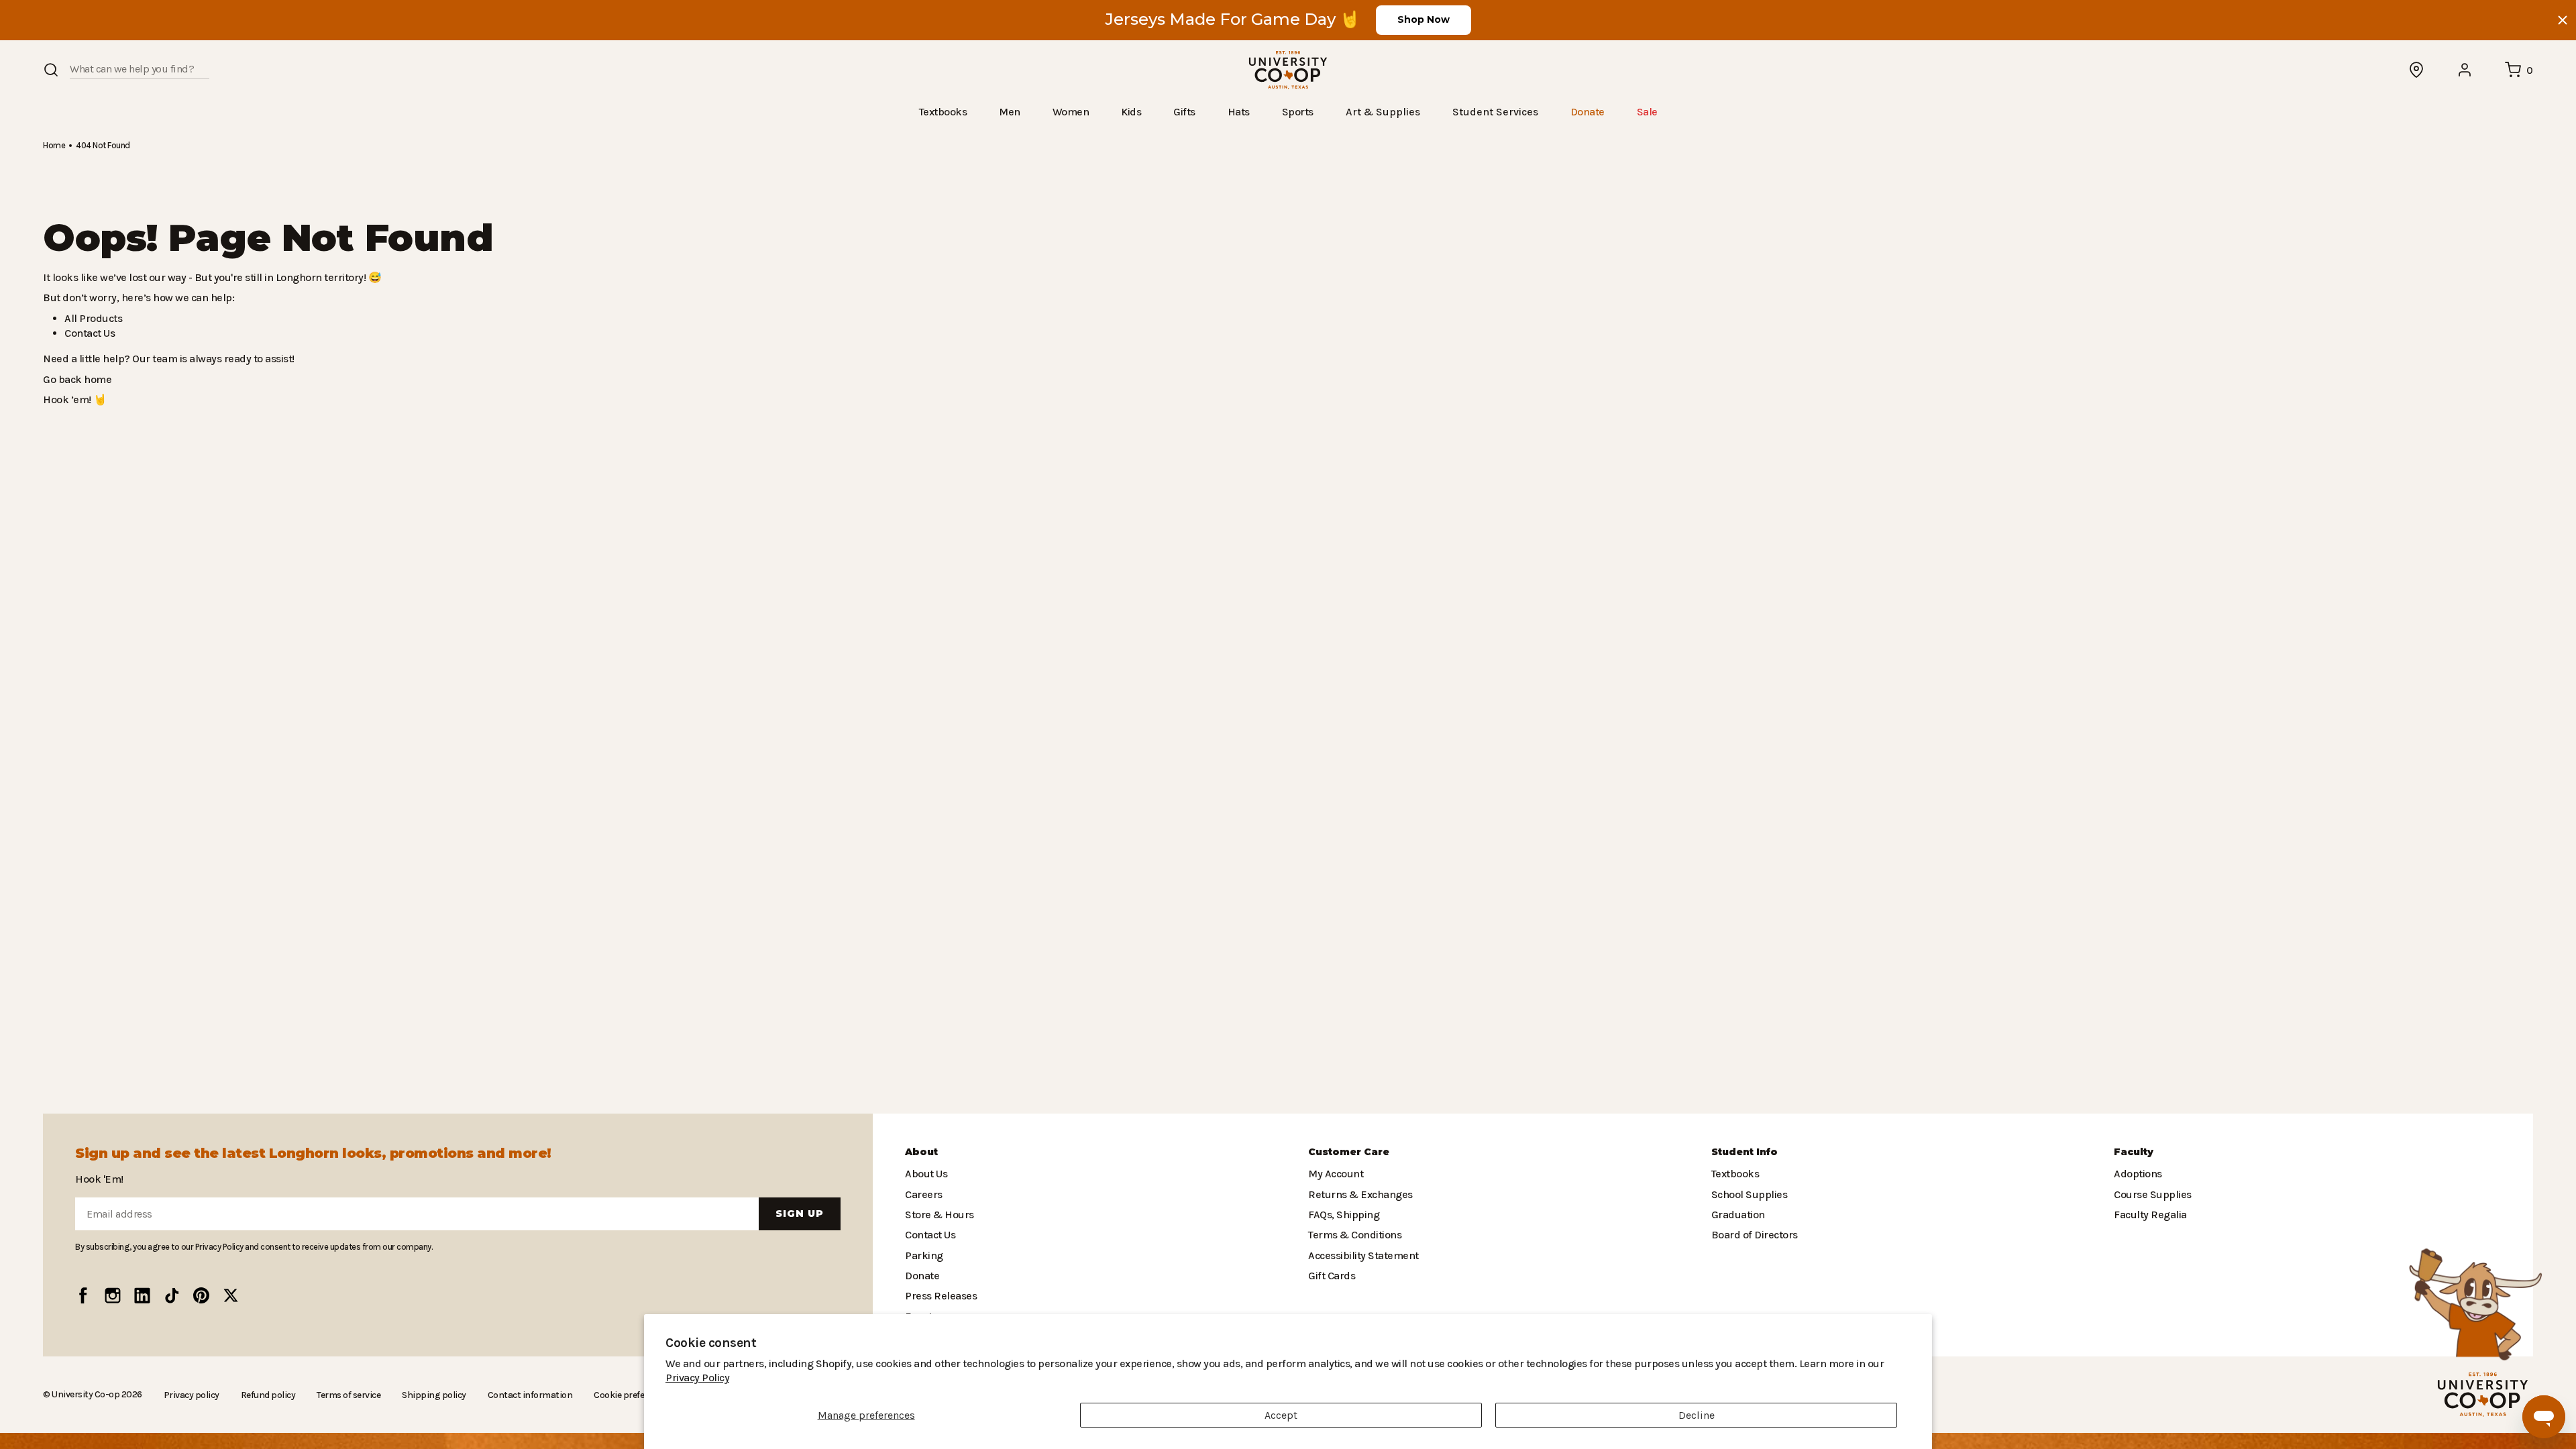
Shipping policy (425, 1395)
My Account (1334, 1174)
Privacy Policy (1833, 1378)
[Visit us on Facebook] (83, 1295)
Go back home (75, 379)
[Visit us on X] (231, 1295)
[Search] (51, 70)
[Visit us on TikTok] (172, 1295)
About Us (926, 1174)
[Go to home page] (1288, 70)
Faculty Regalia (2149, 1215)
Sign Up (800, 1214)
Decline (1697, 1415)
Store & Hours (936, 1215)
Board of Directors (1751, 1235)
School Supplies (1748, 1194)
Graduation (1736, 1215)
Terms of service (342, 1395)
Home (54, 145)
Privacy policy (187, 1395)
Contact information (515, 1395)
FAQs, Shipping (1343, 1215)
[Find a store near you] (2417, 70)
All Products (91, 318)
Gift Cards (1330, 1276)
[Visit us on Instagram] (113, 1295)
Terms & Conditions (1352, 1235)
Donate (921, 1276)
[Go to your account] (2465, 70)
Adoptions (2137, 1174)
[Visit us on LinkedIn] (142, 1295)
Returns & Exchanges (1357, 1194)
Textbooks (1734, 1174)
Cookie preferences (613, 1395)
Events (920, 1317)
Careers (923, 1194)
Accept (1281, 1415)
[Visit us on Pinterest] (201, 1295)
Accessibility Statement (1360, 1255)
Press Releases (941, 1296)
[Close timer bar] (2563, 20)
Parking (922, 1255)
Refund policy (262, 1395)
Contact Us (89, 332)
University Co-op (84, 1394)
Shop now (1424, 19)
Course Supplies (2151, 1194)
